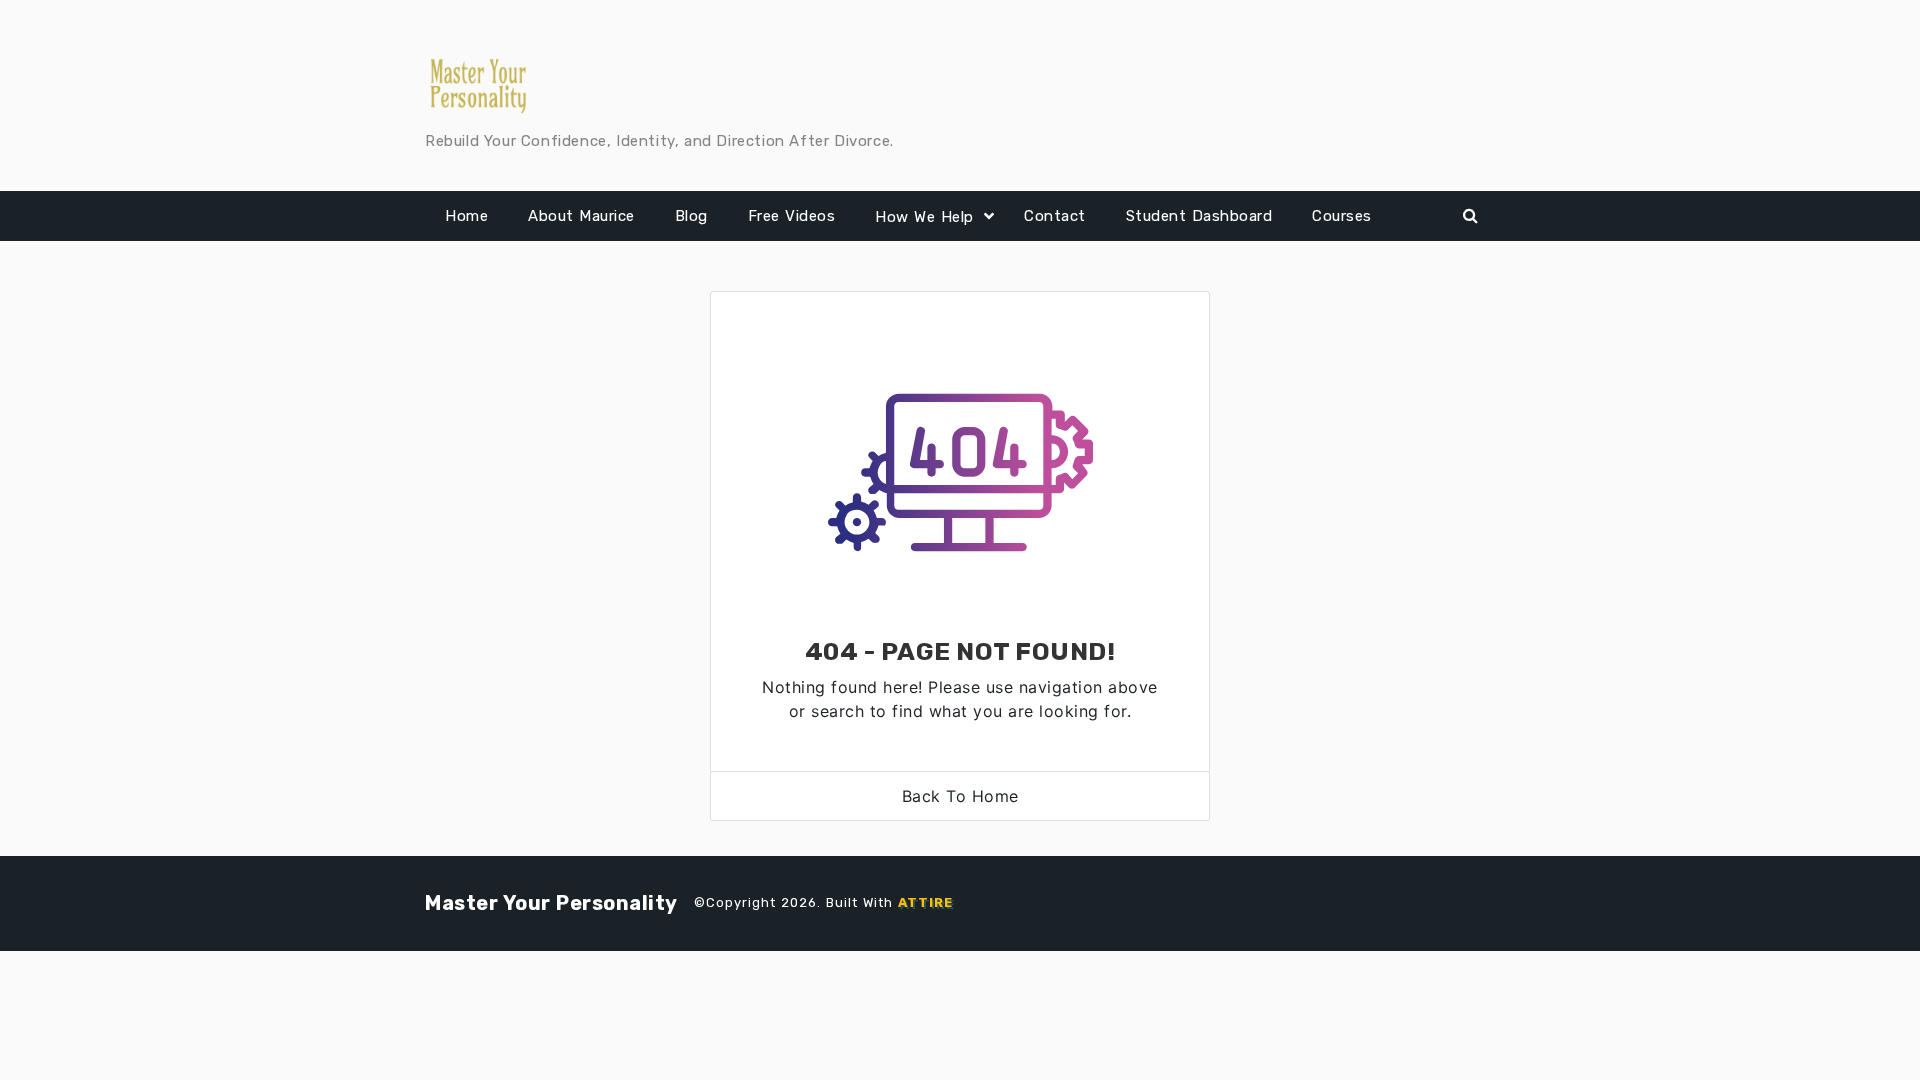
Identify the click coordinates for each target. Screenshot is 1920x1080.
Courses (1342, 216)
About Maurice (581, 216)
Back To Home (960, 796)
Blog (691, 216)
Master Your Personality (551, 903)
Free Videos (792, 216)
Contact (1055, 216)
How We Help (924, 217)
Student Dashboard (1199, 216)
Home (466, 216)
